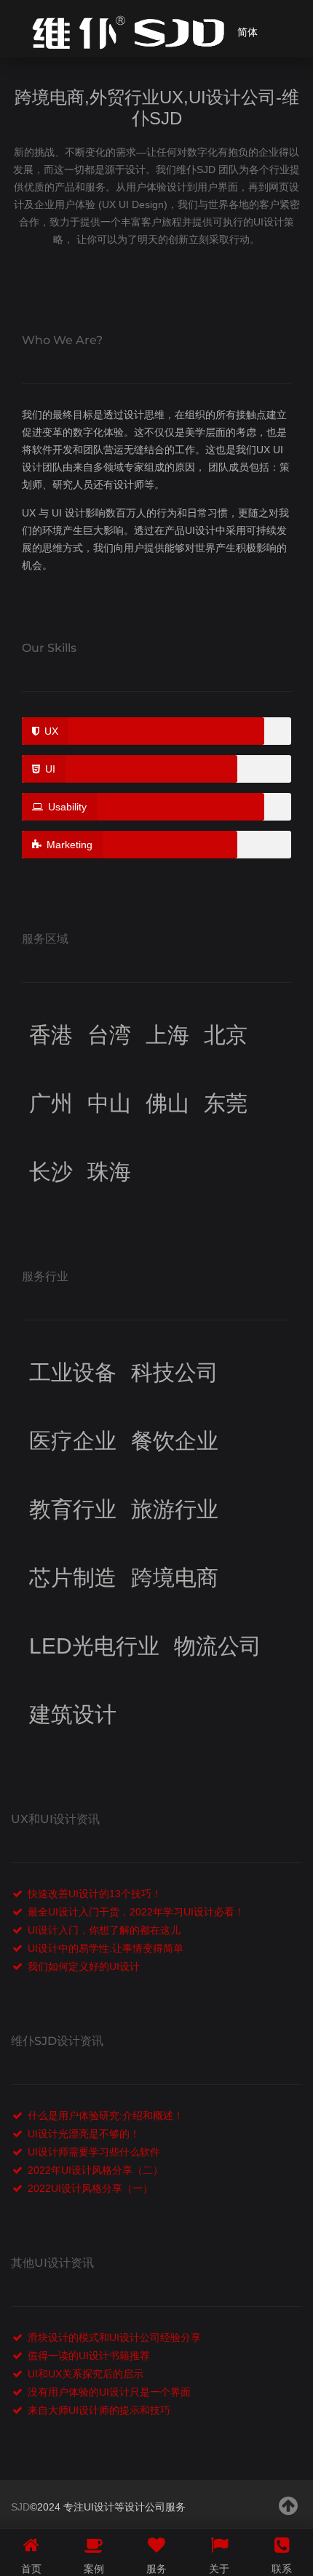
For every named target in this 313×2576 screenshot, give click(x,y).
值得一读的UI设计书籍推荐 (89, 2356)
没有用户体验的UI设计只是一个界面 (109, 2392)
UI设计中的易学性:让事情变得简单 (106, 1948)
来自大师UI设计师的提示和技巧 (99, 2410)
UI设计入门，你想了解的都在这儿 (104, 1930)
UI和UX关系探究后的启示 (86, 2374)
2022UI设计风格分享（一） (90, 2188)
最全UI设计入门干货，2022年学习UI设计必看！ (136, 1912)
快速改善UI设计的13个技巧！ (95, 1894)
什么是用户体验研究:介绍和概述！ (106, 2116)
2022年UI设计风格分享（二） (95, 2170)
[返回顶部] (289, 2506)
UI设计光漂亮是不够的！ (84, 2134)
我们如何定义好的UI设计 (84, 1966)
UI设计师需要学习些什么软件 (94, 2152)
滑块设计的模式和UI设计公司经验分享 (114, 2337)
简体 (247, 32)
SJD (20, 2507)
